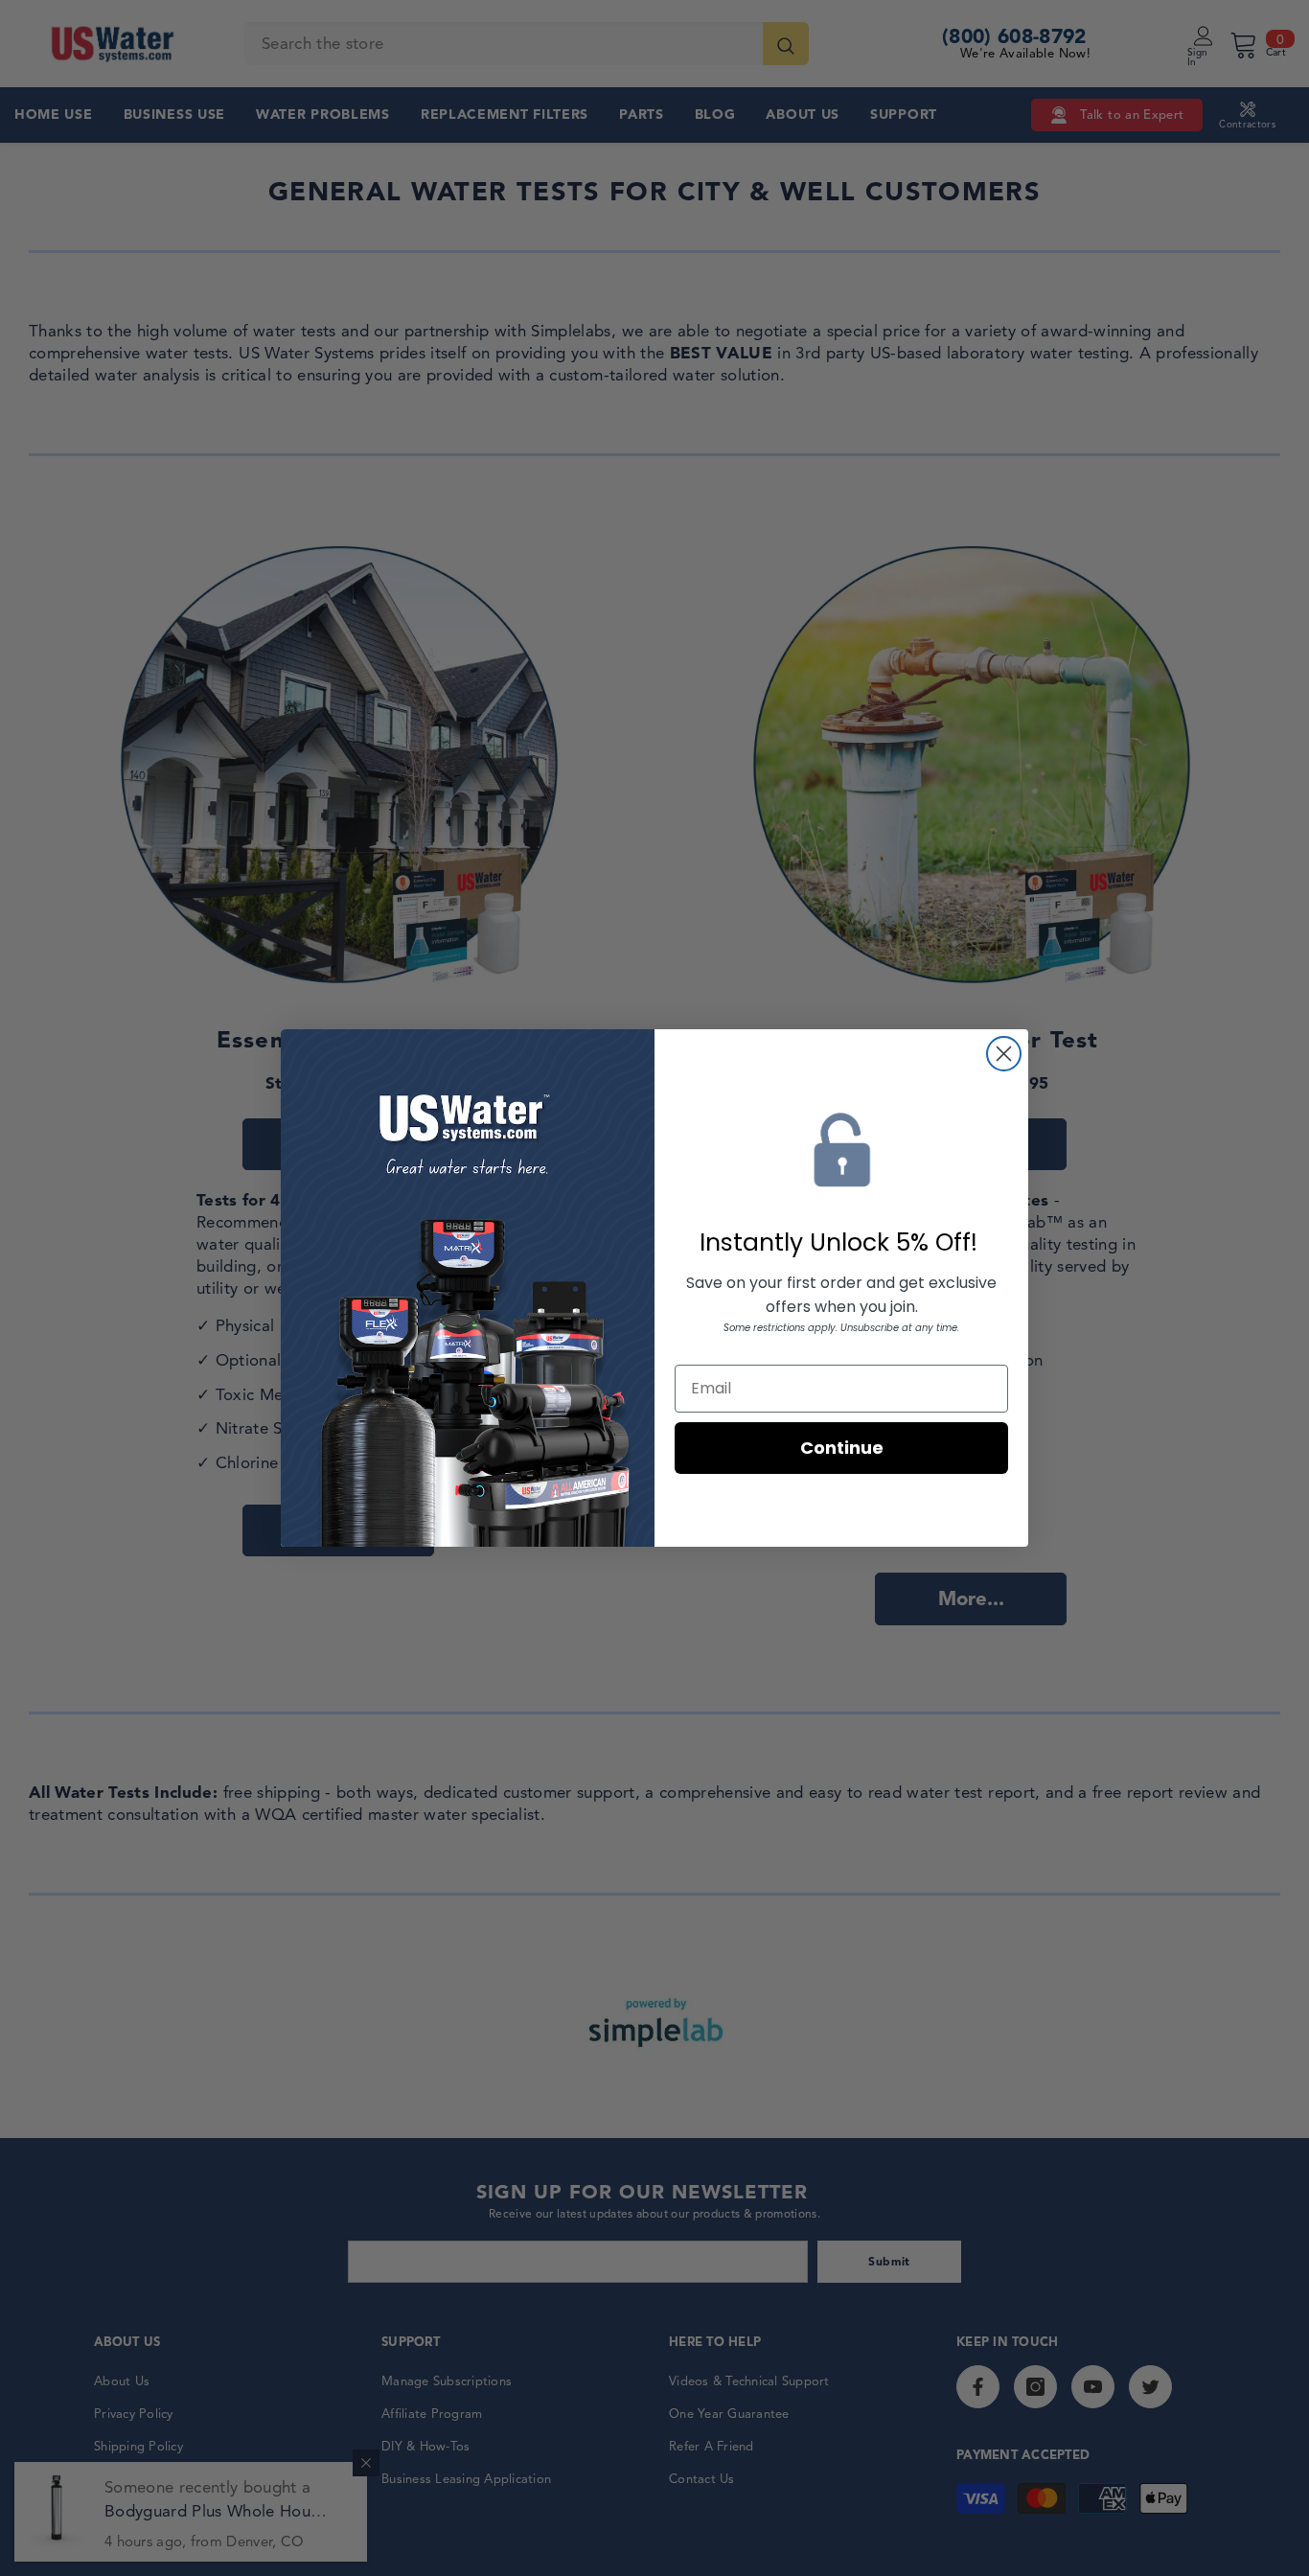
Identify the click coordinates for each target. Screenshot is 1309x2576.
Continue (842, 1448)
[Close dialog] (1004, 1054)
